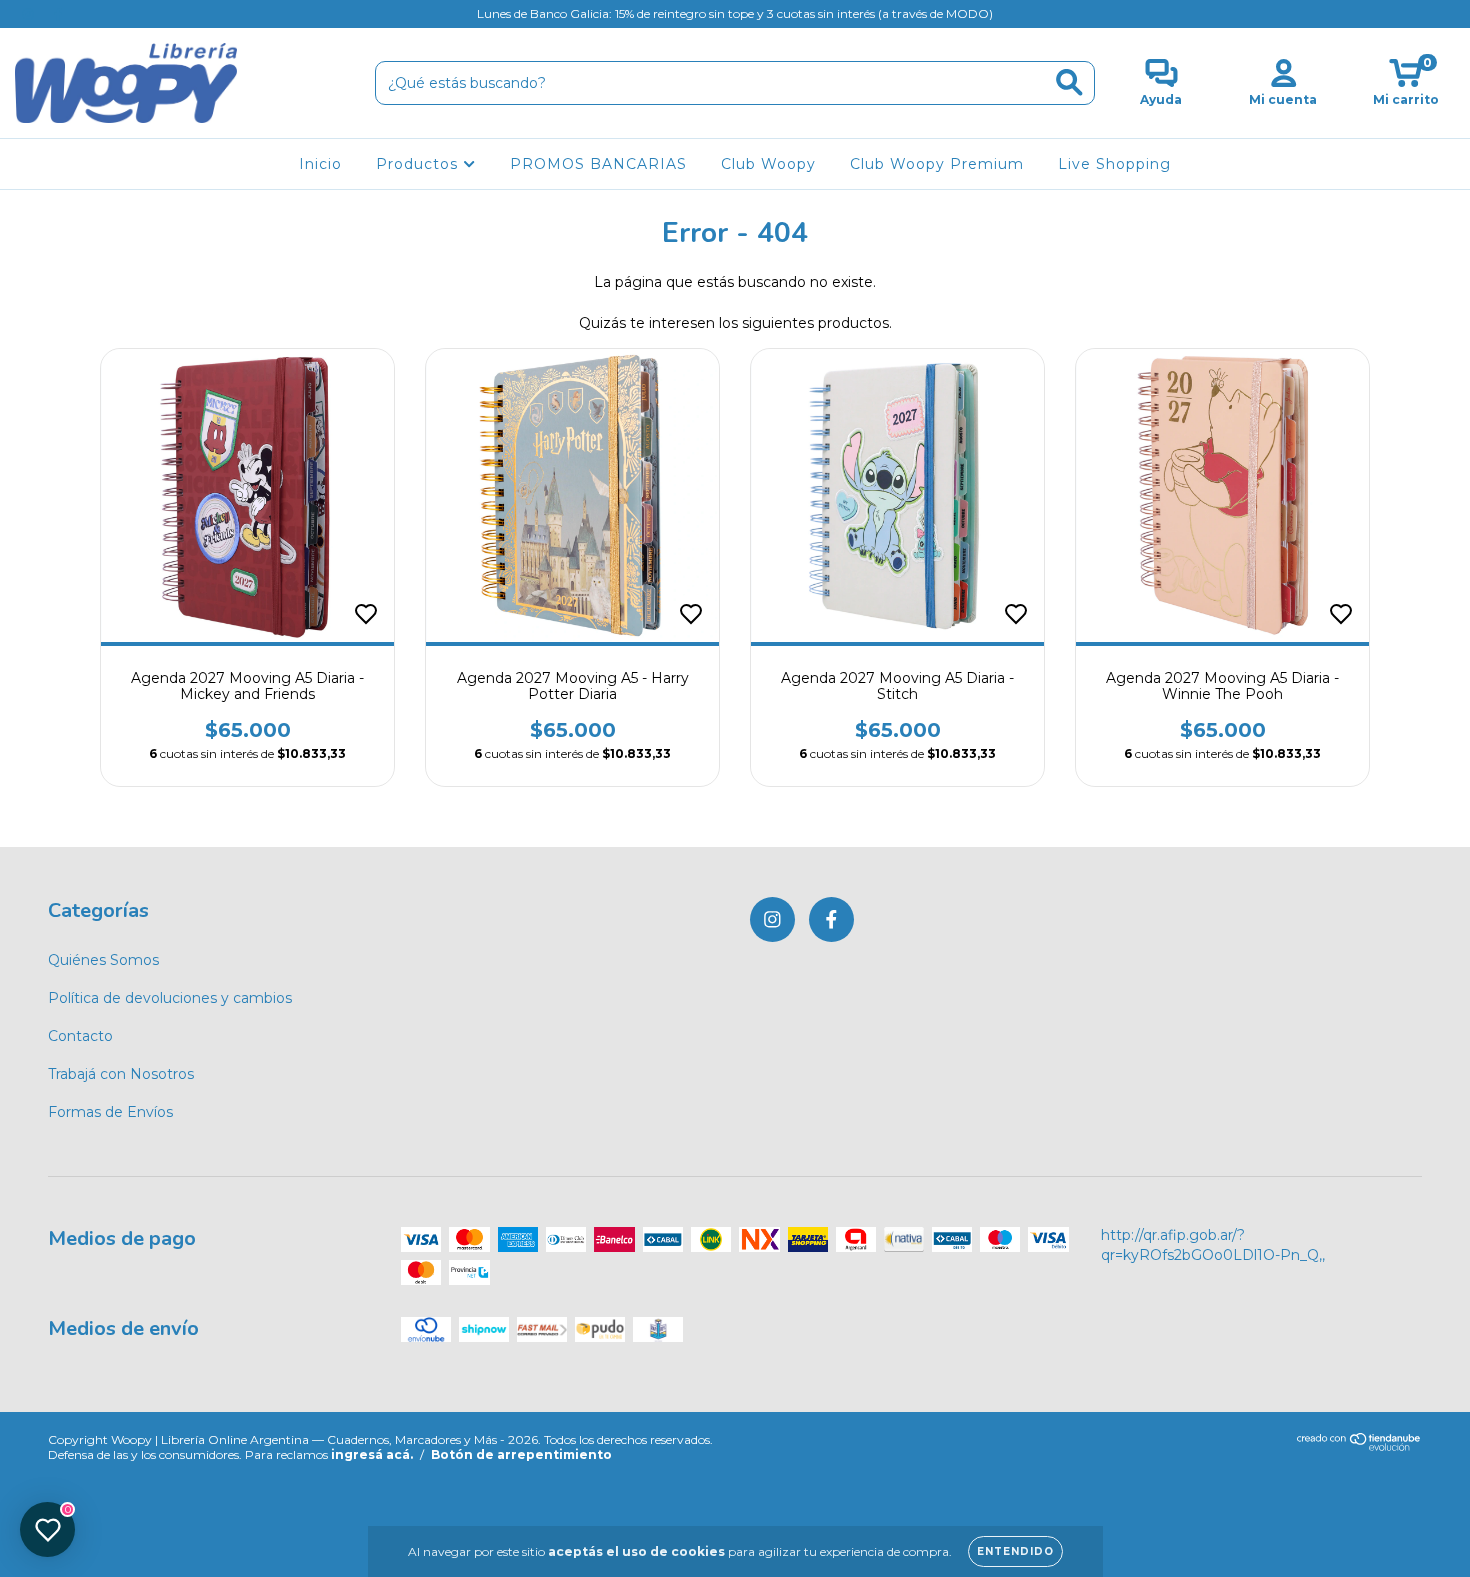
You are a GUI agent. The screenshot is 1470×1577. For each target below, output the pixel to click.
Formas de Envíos (110, 1112)
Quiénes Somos (103, 960)
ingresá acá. (372, 1454)
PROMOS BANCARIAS (598, 164)
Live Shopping (1114, 164)
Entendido (1015, 1551)
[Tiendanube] (1359, 1446)
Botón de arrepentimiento (521, 1454)
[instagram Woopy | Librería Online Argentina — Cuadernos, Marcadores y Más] (30, 14)
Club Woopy (768, 164)
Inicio (320, 164)
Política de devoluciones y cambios (170, 998)
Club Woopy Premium (937, 164)
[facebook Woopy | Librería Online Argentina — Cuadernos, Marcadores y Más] (58, 14)
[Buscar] (1069, 82)
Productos (419, 164)
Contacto (80, 1036)
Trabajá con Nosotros (121, 1074)
